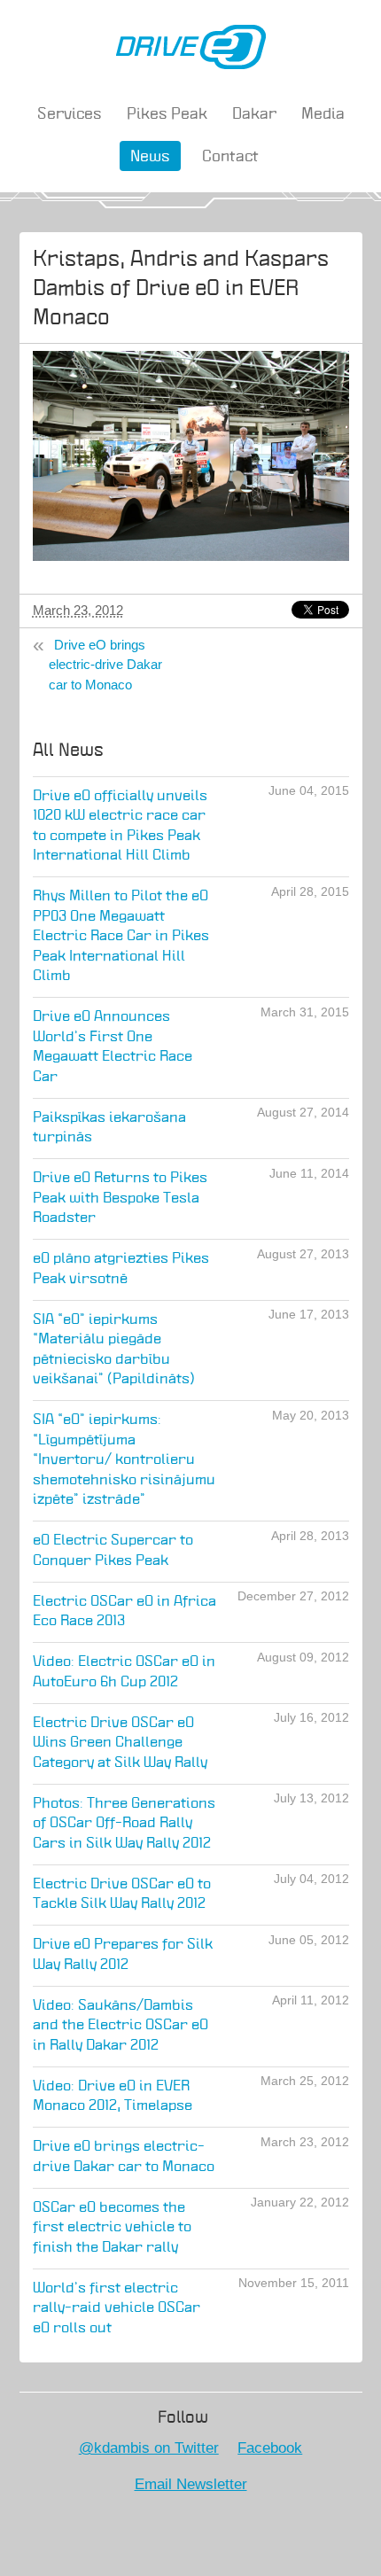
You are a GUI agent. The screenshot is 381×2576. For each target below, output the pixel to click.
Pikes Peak (167, 114)
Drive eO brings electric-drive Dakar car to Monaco (105, 665)
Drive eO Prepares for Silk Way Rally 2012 (123, 1955)
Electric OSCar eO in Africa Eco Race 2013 (124, 1612)
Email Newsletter (191, 2484)
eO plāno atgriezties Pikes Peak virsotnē (121, 1269)
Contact (230, 157)
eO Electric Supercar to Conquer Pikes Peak (113, 1551)
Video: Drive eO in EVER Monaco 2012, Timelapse (113, 2097)
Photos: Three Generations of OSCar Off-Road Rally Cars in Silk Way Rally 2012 (124, 1824)
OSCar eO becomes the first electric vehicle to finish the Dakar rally (112, 2228)
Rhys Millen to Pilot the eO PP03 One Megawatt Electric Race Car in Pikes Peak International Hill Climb (121, 936)
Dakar (254, 114)
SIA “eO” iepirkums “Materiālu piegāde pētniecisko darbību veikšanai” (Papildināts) (114, 1350)
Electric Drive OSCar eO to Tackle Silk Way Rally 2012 (122, 1895)
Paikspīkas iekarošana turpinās (109, 1128)
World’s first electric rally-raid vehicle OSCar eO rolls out (117, 2308)
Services (70, 114)
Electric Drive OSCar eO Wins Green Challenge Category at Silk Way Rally (120, 1743)
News (150, 157)
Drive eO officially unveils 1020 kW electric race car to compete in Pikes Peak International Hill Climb (120, 826)
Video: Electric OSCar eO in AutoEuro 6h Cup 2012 (124, 1672)
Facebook (270, 2448)
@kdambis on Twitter (149, 2448)
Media (323, 114)
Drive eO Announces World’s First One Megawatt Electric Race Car (113, 1047)
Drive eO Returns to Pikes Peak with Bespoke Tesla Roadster (120, 1198)
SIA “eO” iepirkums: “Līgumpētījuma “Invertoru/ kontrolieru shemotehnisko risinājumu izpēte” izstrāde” (124, 1460)
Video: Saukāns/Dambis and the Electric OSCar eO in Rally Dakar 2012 (121, 2026)
